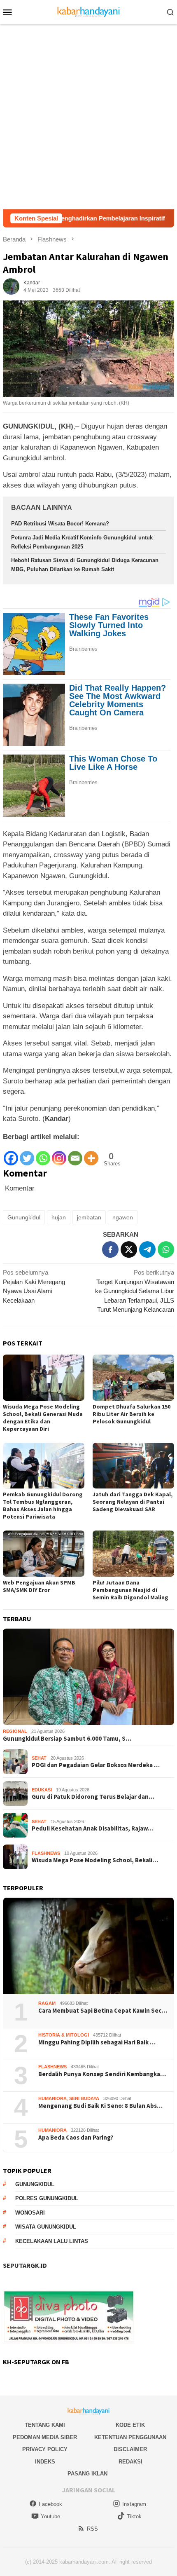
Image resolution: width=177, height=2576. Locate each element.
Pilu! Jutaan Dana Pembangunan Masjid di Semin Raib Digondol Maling (130, 1590)
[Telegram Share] (147, 1249)
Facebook (50, 2504)
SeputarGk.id (25, 2265)
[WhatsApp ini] (166, 1249)
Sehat (39, 1758)
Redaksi (130, 2462)
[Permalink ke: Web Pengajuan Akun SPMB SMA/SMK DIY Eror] (44, 1554)
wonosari (30, 2213)
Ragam (47, 2003)
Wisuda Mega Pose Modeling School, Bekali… (95, 1860)
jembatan (89, 1217)
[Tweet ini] (129, 1249)
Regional (15, 1731)
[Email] (75, 1154)
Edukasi (42, 1790)
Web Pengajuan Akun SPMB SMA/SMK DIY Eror (39, 1586)
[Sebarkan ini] (110, 1249)
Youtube (50, 2516)
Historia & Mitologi (64, 2035)
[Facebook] (11, 1154)
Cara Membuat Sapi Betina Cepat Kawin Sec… (103, 2011)
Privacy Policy (45, 2449)
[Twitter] (27, 1154)
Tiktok (134, 2516)
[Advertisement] (88, 117)
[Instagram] (59, 1154)
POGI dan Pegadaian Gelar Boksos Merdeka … (96, 1765)
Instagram (134, 2504)
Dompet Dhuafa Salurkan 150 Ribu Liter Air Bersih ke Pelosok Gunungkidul (132, 1414)
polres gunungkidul (47, 2198)
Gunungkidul (24, 1217)
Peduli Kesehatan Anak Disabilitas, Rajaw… (93, 1828)
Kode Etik (130, 2425)
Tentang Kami (45, 2425)
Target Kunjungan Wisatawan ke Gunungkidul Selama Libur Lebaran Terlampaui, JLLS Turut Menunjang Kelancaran (135, 1291)
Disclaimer (130, 2449)
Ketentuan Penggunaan (130, 2437)
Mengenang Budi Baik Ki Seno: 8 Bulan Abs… (100, 2106)
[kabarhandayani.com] (89, 11)
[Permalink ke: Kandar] (11, 286)
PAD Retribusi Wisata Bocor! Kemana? (60, 524)
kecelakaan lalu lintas (52, 2241)
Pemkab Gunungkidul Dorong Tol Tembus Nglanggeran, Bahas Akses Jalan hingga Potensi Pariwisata (43, 1505)
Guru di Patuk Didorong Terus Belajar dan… (93, 1797)
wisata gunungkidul (46, 2227)
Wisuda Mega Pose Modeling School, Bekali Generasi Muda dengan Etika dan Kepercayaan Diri (43, 1418)
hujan (59, 1217)
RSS (92, 2529)
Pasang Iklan (87, 2474)
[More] (91, 1154)
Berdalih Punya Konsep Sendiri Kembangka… (102, 2074)
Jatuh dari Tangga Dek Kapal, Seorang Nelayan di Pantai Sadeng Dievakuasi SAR (133, 1502)
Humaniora (52, 2098)
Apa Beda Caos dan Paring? (76, 2138)
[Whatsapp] (43, 1154)
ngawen (123, 1217)
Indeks (45, 2462)
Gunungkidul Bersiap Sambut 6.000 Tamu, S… (67, 1739)
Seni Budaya (84, 2098)
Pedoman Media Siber (45, 2437)
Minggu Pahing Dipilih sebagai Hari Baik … (97, 2042)
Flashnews (46, 1853)
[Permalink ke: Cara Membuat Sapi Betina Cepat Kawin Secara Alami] (88, 1946)
